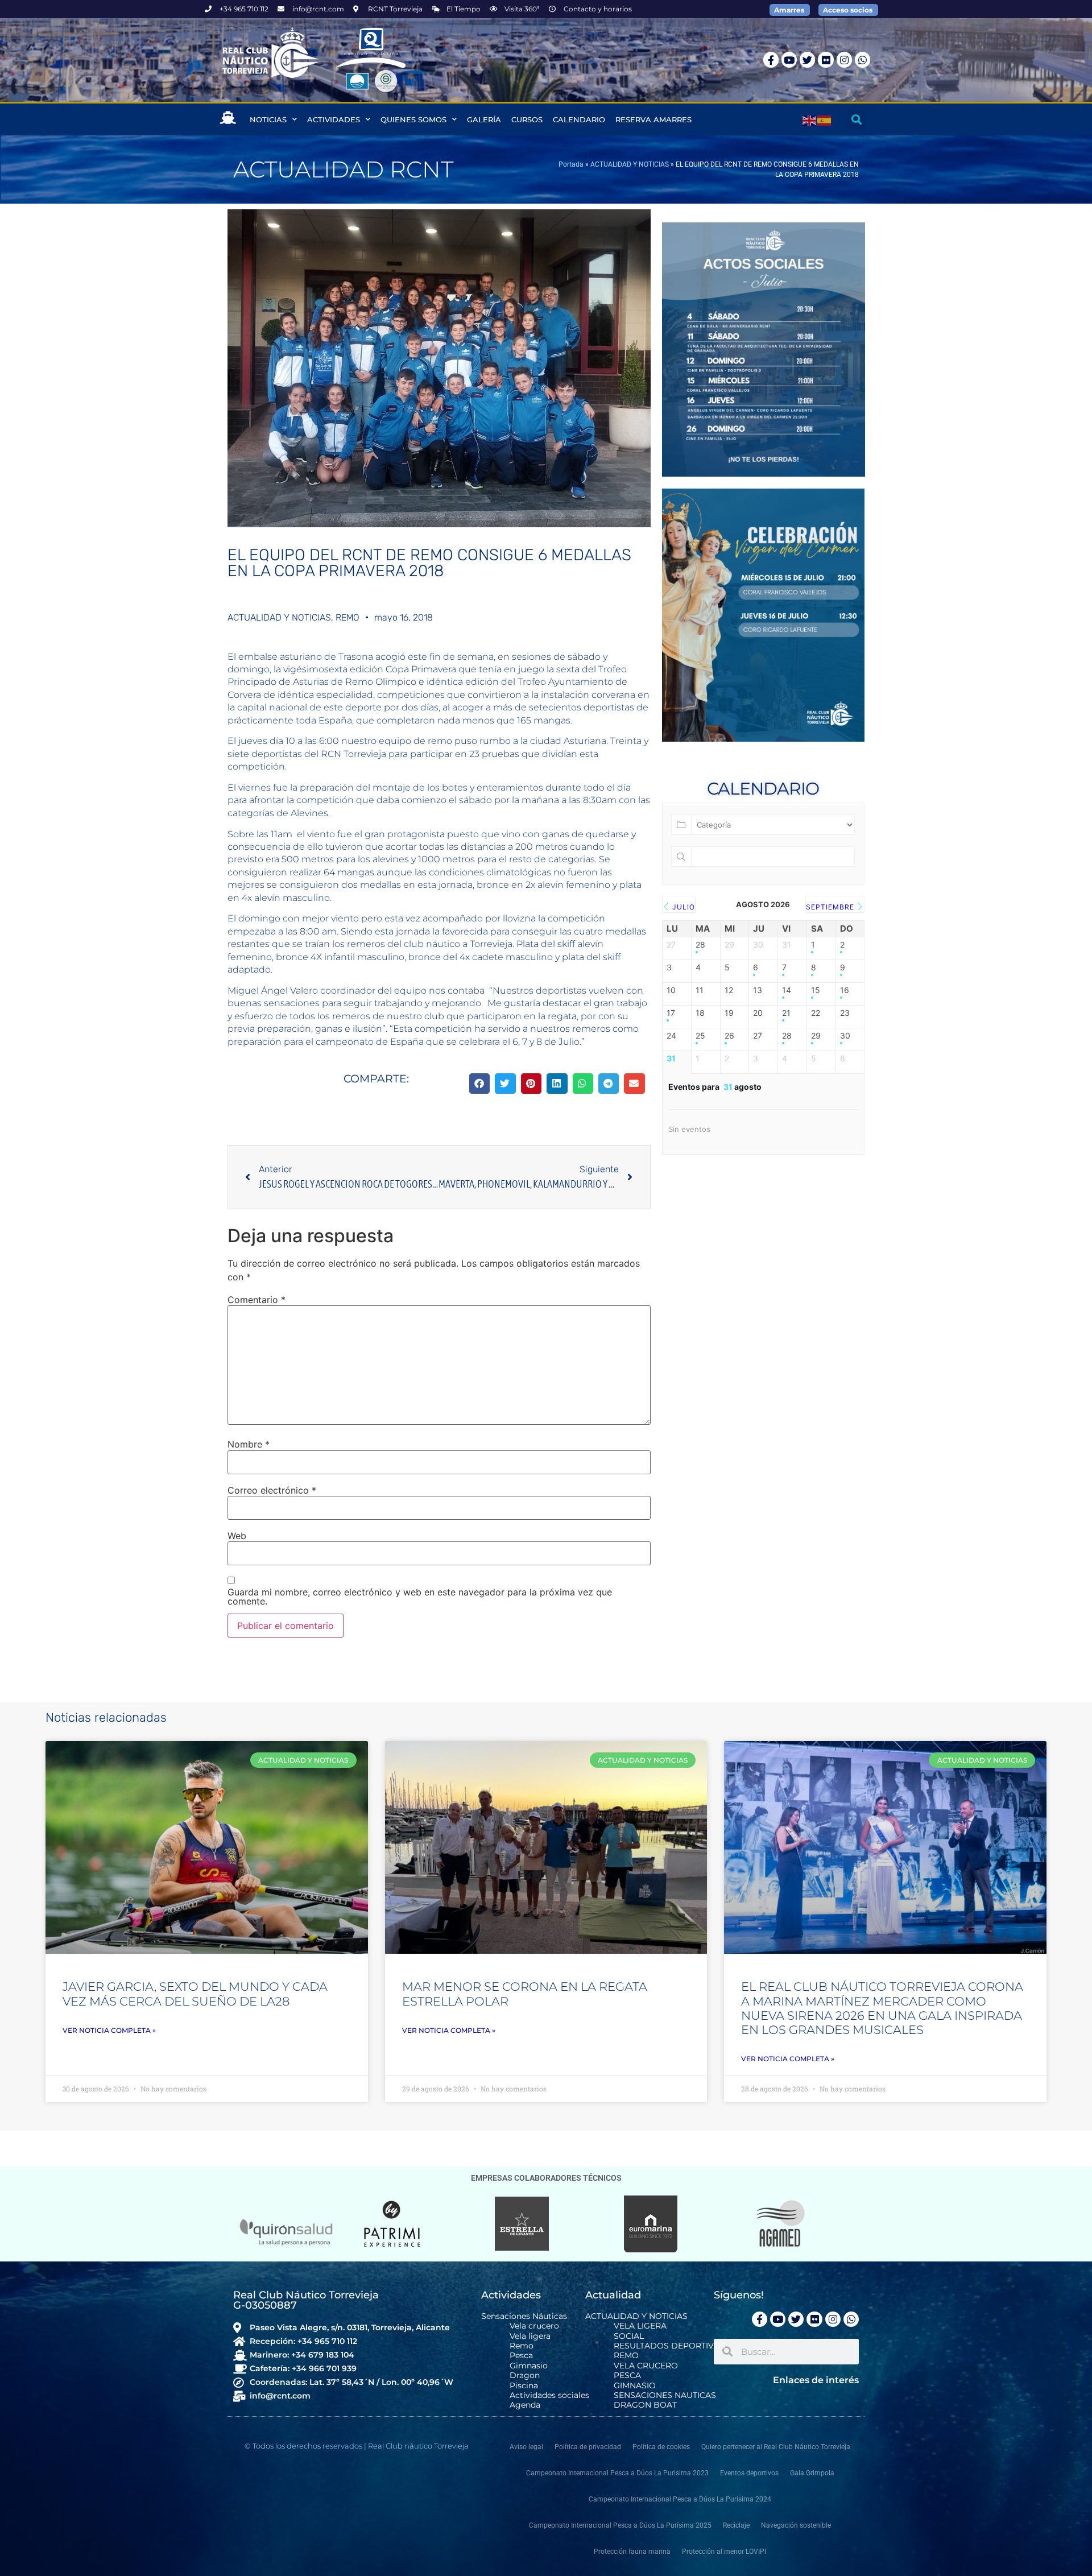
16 (845, 990)
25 (700, 1036)
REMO (348, 617)
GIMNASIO (635, 2386)
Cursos (527, 119)
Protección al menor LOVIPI (724, 2552)
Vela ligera (530, 2336)
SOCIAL (629, 2336)
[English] (810, 119)
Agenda (525, 2405)
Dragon (525, 2376)
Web (237, 1536)
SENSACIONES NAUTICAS (665, 2395)
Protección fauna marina (632, 2552)
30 (845, 1036)
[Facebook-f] (771, 59)
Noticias (268, 119)
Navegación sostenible (796, 2525)
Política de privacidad (588, 2447)
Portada (571, 164)
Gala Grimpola (812, 2473)
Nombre (249, 1444)
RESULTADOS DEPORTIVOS (670, 2346)
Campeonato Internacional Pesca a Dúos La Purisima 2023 (617, 2473)
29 (816, 1036)
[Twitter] (807, 59)
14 (787, 990)
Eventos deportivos (749, 2473)
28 (700, 945)
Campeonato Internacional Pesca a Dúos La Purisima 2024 (680, 2499)
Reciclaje (736, 2525)
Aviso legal (526, 2447)
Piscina (524, 2386)
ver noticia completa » (109, 2030)
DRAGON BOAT (645, 2405)
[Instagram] (844, 59)
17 (671, 1013)
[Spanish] (825, 119)
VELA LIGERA (640, 2326)
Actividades (334, 119)
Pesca (521, 2356)
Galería (484, 119)
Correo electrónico (272, 1490)
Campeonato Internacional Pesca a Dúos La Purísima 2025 (620, 2525)
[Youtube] (789, 59)
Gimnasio (529, 2366)
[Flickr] (826, 59)
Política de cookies (661, 2447)
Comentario (257, 1300)
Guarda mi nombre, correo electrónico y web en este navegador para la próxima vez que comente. (420, 1597)
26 (729, 1036)
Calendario (579, 119)
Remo (522, 2346)
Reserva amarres (653, 119)
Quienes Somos (413, 119)
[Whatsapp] (863, 59)
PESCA (627, 2376)
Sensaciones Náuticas (524, 2316)
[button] (856, 120)
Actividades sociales (549, 2395)
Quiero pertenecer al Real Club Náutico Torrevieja (776, 2447)
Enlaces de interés (816, 2380)
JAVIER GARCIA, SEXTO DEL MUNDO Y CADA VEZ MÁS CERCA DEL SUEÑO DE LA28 (195, 1994)
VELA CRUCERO (646, 2366)
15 (816, 990)
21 (786, 1013)
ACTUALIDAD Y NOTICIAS (630, 164)
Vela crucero (534, 2326)
